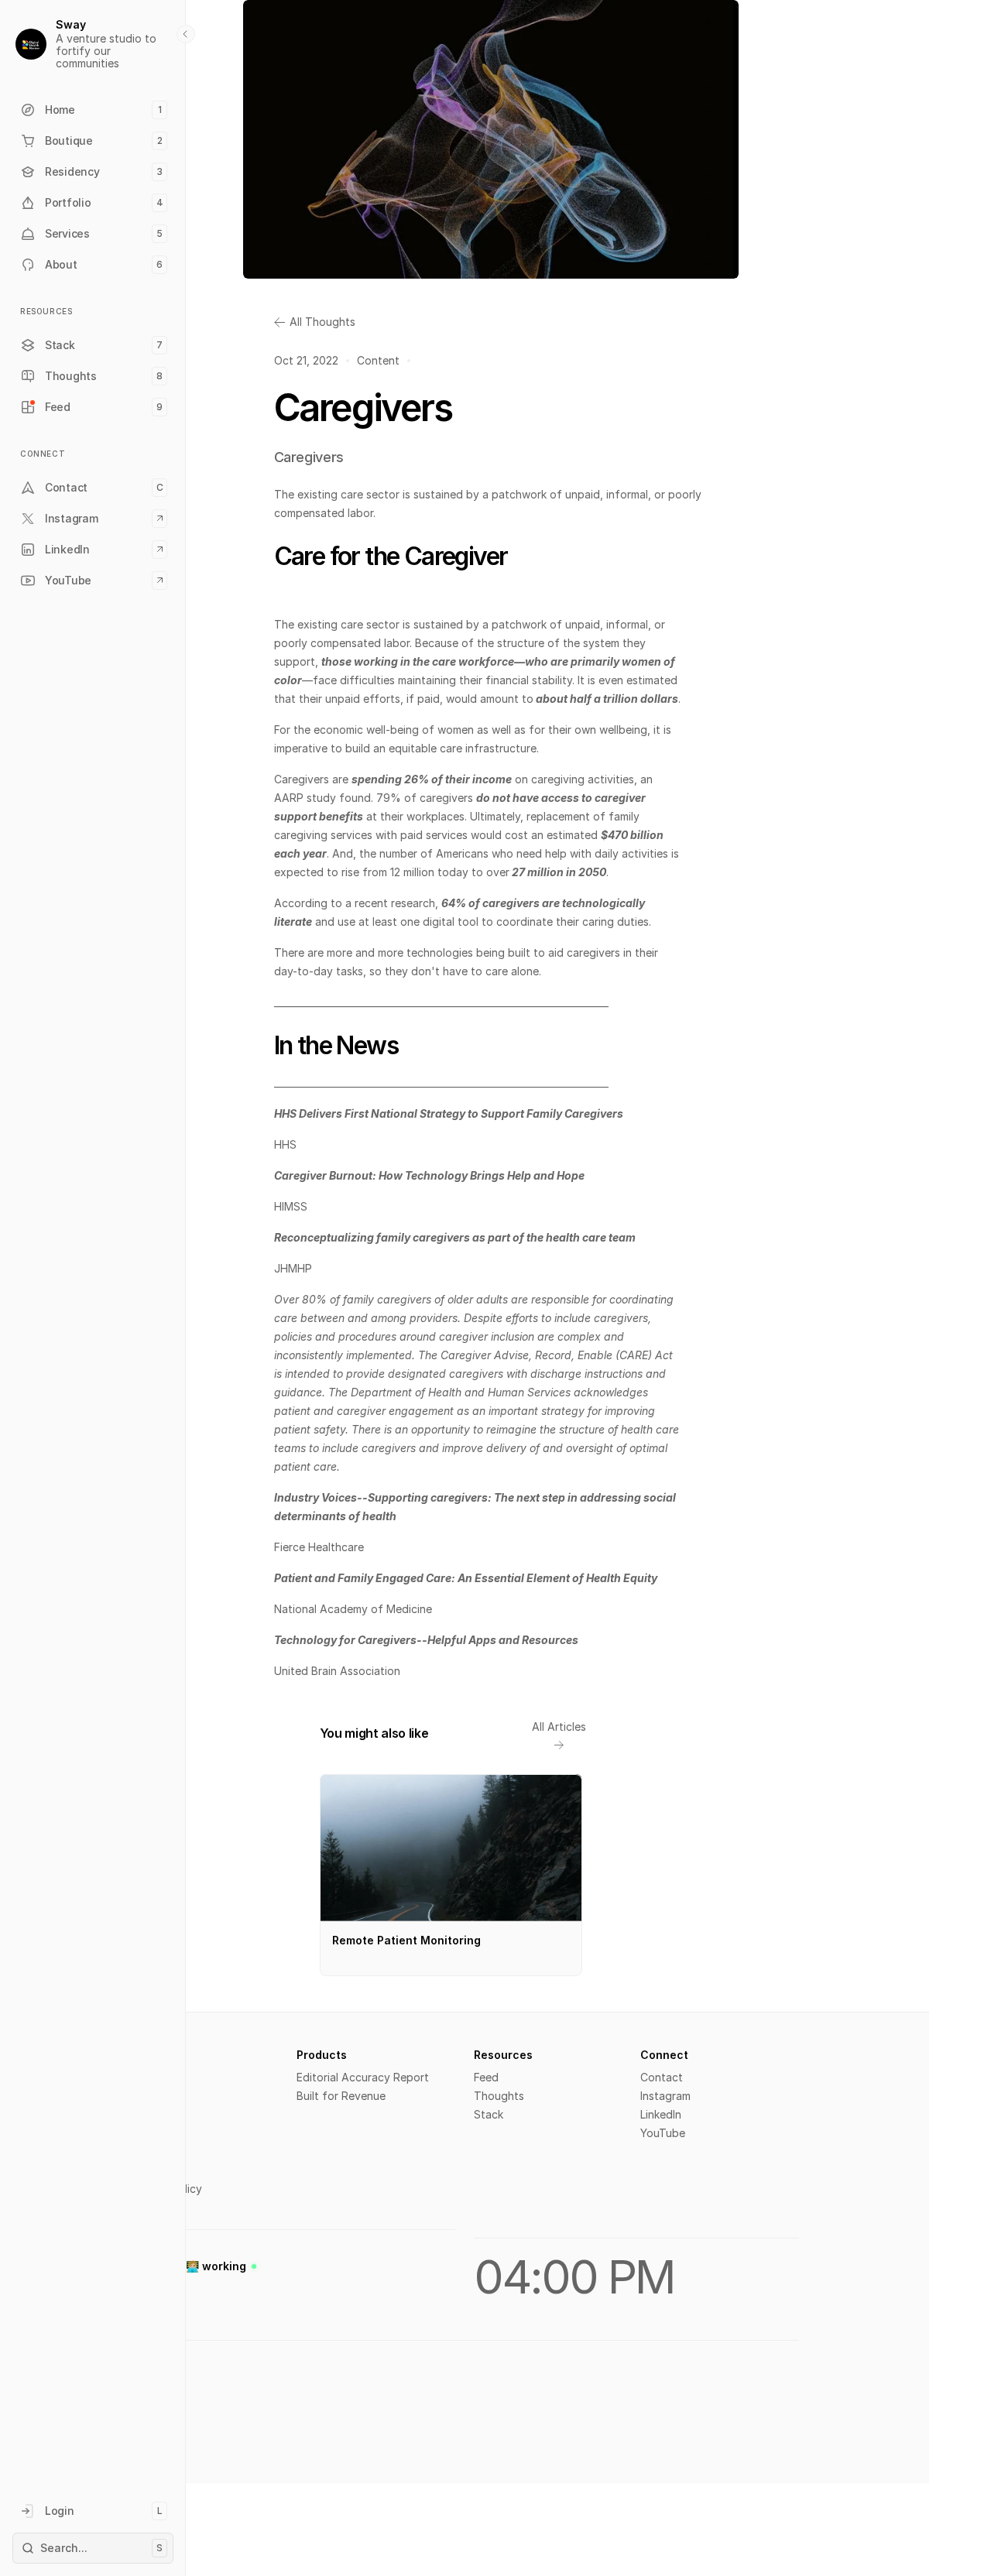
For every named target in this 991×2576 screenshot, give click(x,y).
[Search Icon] (93, 2548)
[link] (453, 1733)
